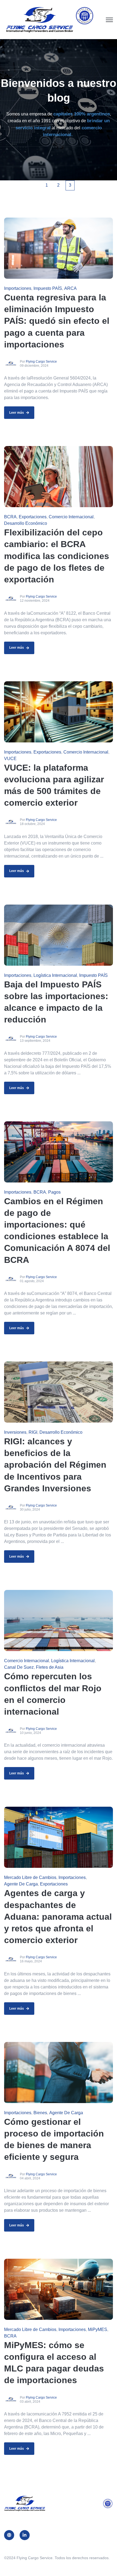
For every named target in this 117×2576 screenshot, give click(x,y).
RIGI (33, 1432)
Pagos (54, 1192)
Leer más (17, 413)
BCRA (10, 517)
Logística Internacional (55, 975)
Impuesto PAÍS (48, 288)
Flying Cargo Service (41, 362)
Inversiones (15, 1432)
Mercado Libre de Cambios (30, 1877)
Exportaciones (33, 517)
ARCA (70, 288)
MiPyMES (98, 2329)
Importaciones (18, 288)
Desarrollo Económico (26, 523)
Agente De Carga (21, 1884)
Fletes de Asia (50, 1667)
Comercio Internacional (71, 517)
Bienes (40, 2113)
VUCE (10, 759)
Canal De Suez (19, 1667)
